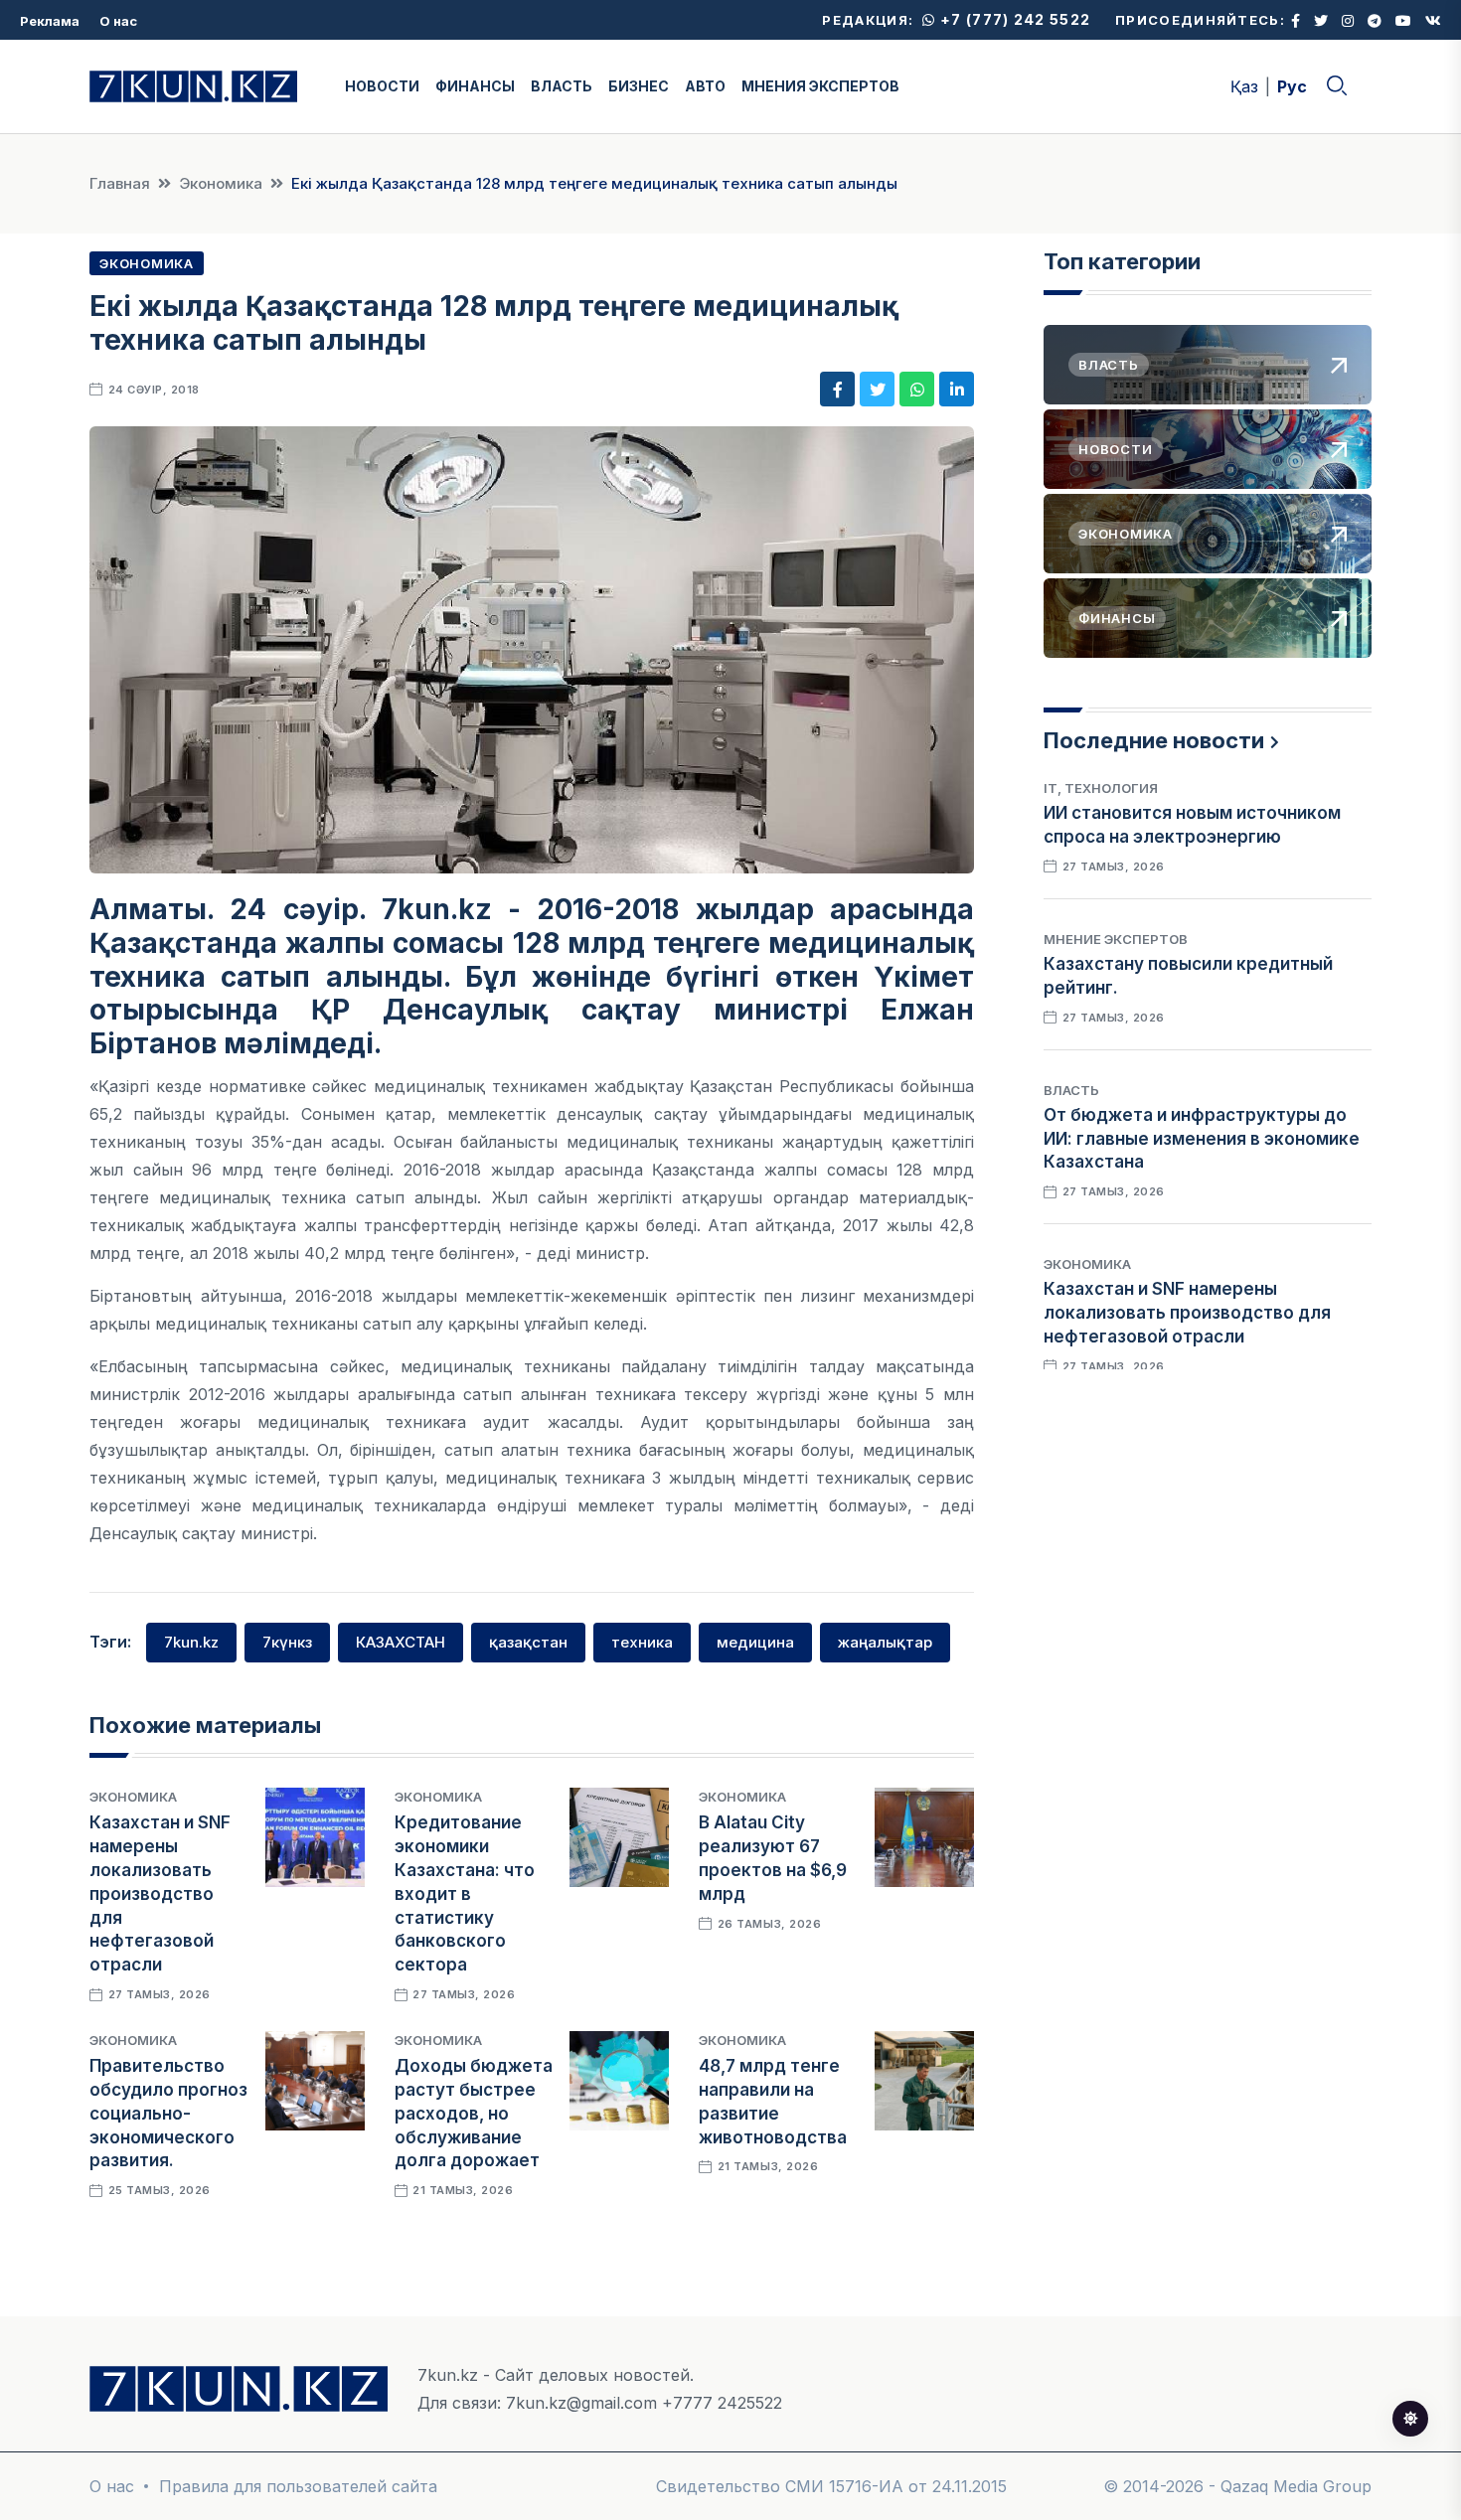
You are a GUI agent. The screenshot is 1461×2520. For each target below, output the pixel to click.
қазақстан (528, 1642)
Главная (120, 183)
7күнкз (287, 1642)
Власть (1071, 1090)
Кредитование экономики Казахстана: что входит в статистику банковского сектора (465, 1893)
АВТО (705, 86)
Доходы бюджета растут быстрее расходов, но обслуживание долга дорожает (474, 2113)
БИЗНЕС (639, 86)
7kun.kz (191, 1642)
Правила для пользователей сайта (298, 2486)
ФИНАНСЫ (475, 86)
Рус (1292, 86)
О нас (118, 21)
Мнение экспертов (1116, 939)
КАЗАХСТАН (401, 1642)
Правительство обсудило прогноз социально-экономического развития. (168, 2113)
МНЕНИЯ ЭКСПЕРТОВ (820, 86)
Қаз (1244, 86)
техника (642, 1642)
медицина (755, 1642)
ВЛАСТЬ (562, 86)
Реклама (50, 21)
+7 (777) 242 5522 (1013, 19)
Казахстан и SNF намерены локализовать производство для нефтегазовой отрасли (160, 1893)
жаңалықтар (885, 1642)
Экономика (221, 183)
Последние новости (1154, 740)
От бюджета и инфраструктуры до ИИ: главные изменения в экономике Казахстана (1202, 1139)
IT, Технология (1101, 788)
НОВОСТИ (382, 86)
